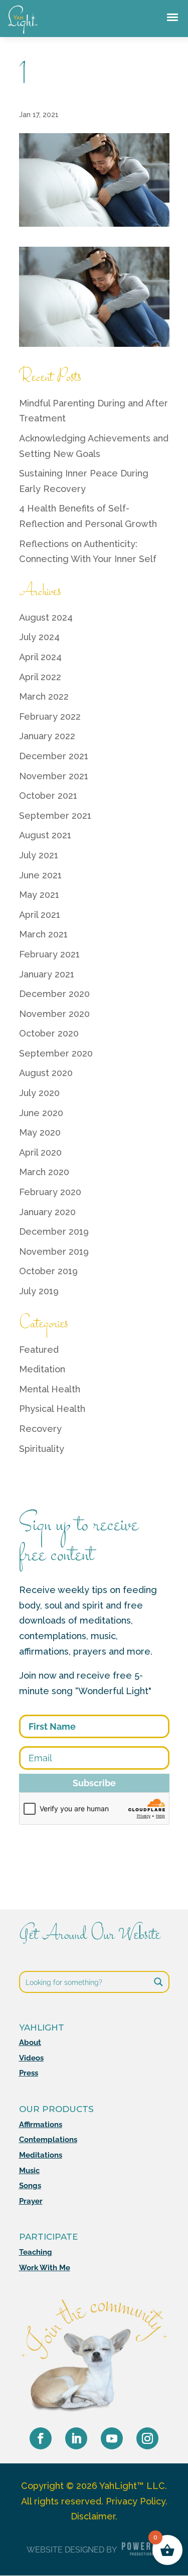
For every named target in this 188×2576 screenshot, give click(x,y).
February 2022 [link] (50, 716)
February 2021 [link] (49, 954)
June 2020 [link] (41, 1113)
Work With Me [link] (45, 2268)
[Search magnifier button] (158, 1982)
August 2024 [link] (46, 617)
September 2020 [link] (56, 1053)
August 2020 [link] (46, 1073)
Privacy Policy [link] (136, 2501)
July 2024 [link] (39, 637)
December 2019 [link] (54, 1231)
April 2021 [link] (40, 915)
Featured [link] (39, 1350)
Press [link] (29, 2073)
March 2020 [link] (44, 1172)
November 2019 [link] (54, 1251)
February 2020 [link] (50, 1192)
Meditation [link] (42, 1369)
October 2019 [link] (48, 1271)
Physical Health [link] (52, 1409)
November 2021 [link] (54, 776)
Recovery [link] (40, 1429)
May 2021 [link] (39, 895)
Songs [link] (30, 2186)
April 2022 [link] (40, 677)
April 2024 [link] (40, 657)
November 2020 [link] (54, 1014)
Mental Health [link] (50, 1389)
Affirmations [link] (41, 2125)
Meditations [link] (41, 2155)
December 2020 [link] (54, 994)
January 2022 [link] (47, 736)
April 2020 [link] (40, 1152)
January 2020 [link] (47, 1212)
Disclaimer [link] (93, 2516)
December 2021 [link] (54, 756)
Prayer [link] (31, 2201)
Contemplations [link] (48, 2140)
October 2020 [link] (49, 1033)
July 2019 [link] (39, 1291)
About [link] (30, 2042)
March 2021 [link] (43, 934)
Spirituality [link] (42, 1449)
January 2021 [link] (47, 974)
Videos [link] (31, 2058)
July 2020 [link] (39, 1093)
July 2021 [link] (39, 855)
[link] (23, 34)
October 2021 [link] (48, 796)
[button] (41, 2438)
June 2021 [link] (40, 875)
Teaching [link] (36, 2252)
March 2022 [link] (44, 696)
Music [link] (29, 2171)
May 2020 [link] (40, 1132)
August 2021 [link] (45, 835)
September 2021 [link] (55, 816)
